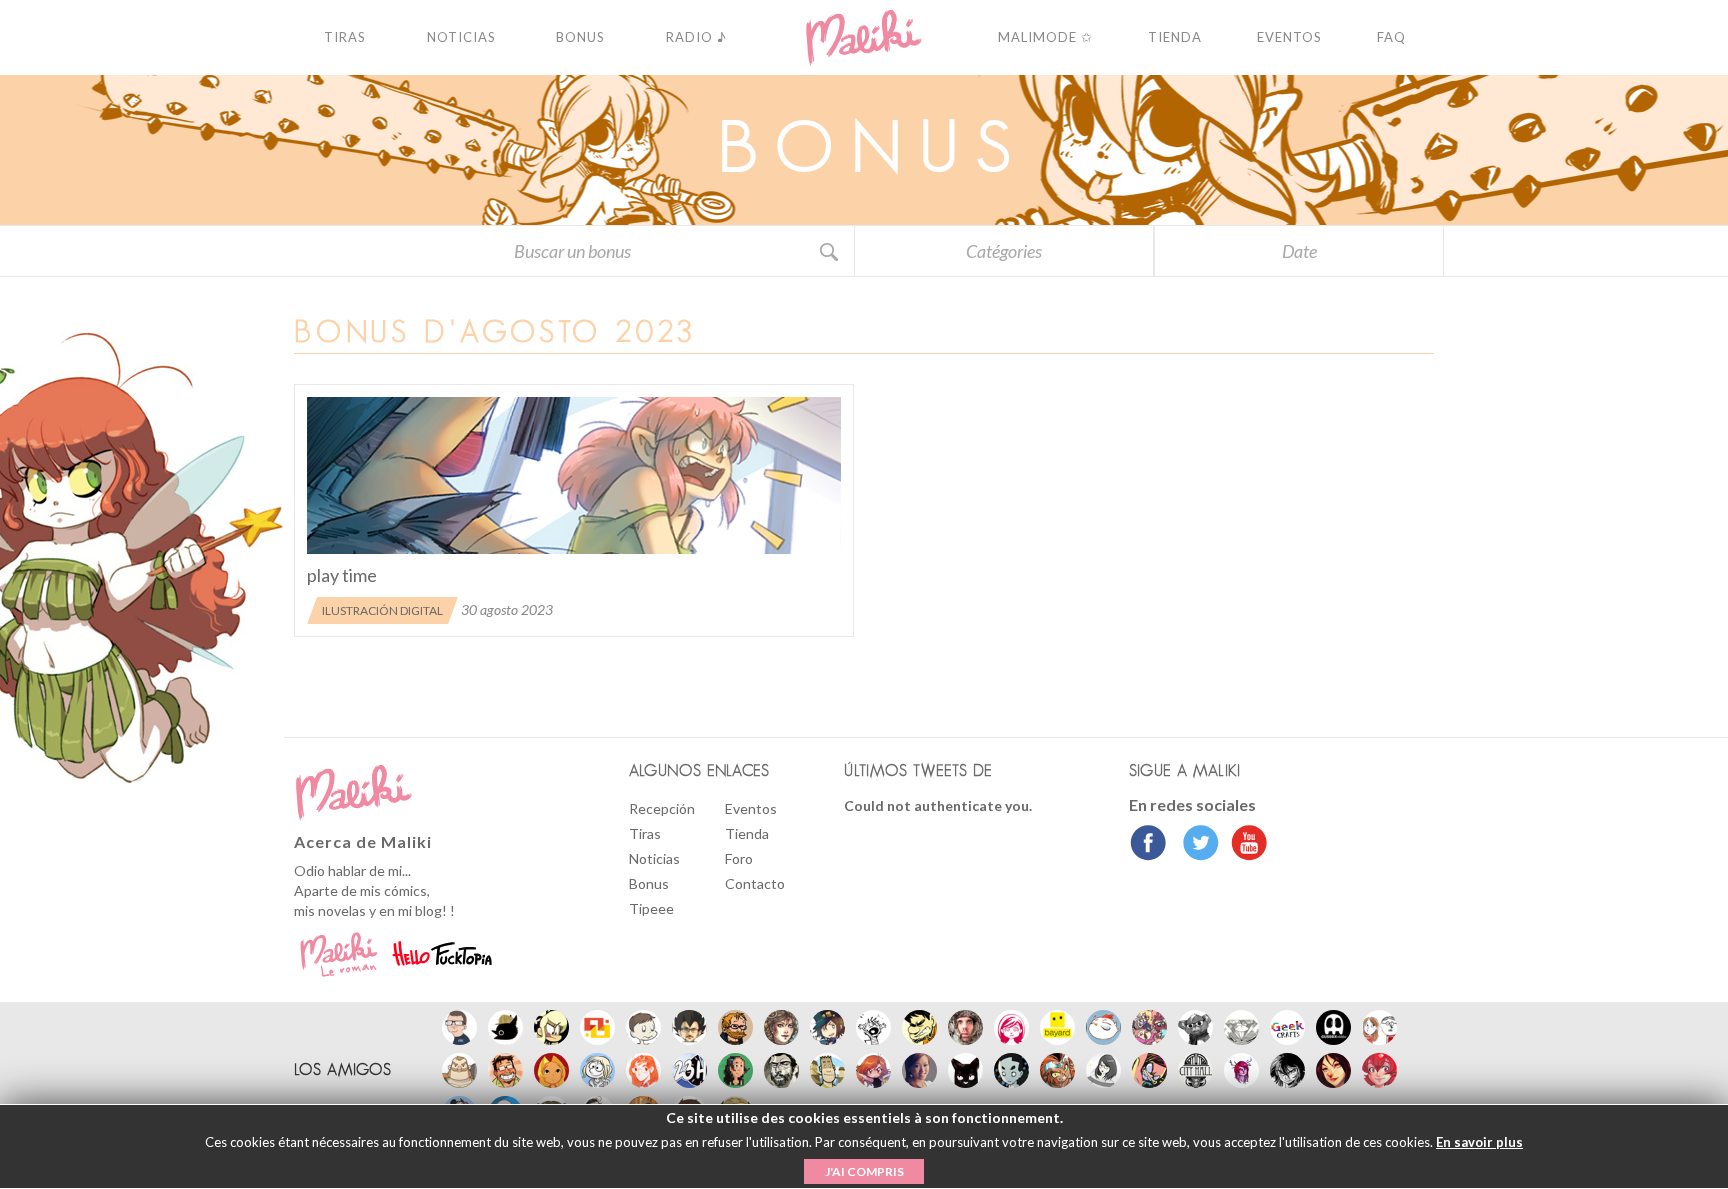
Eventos (751, 808)
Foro (739, 858)
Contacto (755, 883)
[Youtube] (1244, 845)
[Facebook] (1148, 845)
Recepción (662, 808)
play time (342, 575)
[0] (574, 475)
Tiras (645, 833)
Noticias (654, 858)
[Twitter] (1195, 845)
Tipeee (651, 908)
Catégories (1004, 251)
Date (1299, 251)
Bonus (649, 883)
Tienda (747, 833)
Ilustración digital (382, 610)
